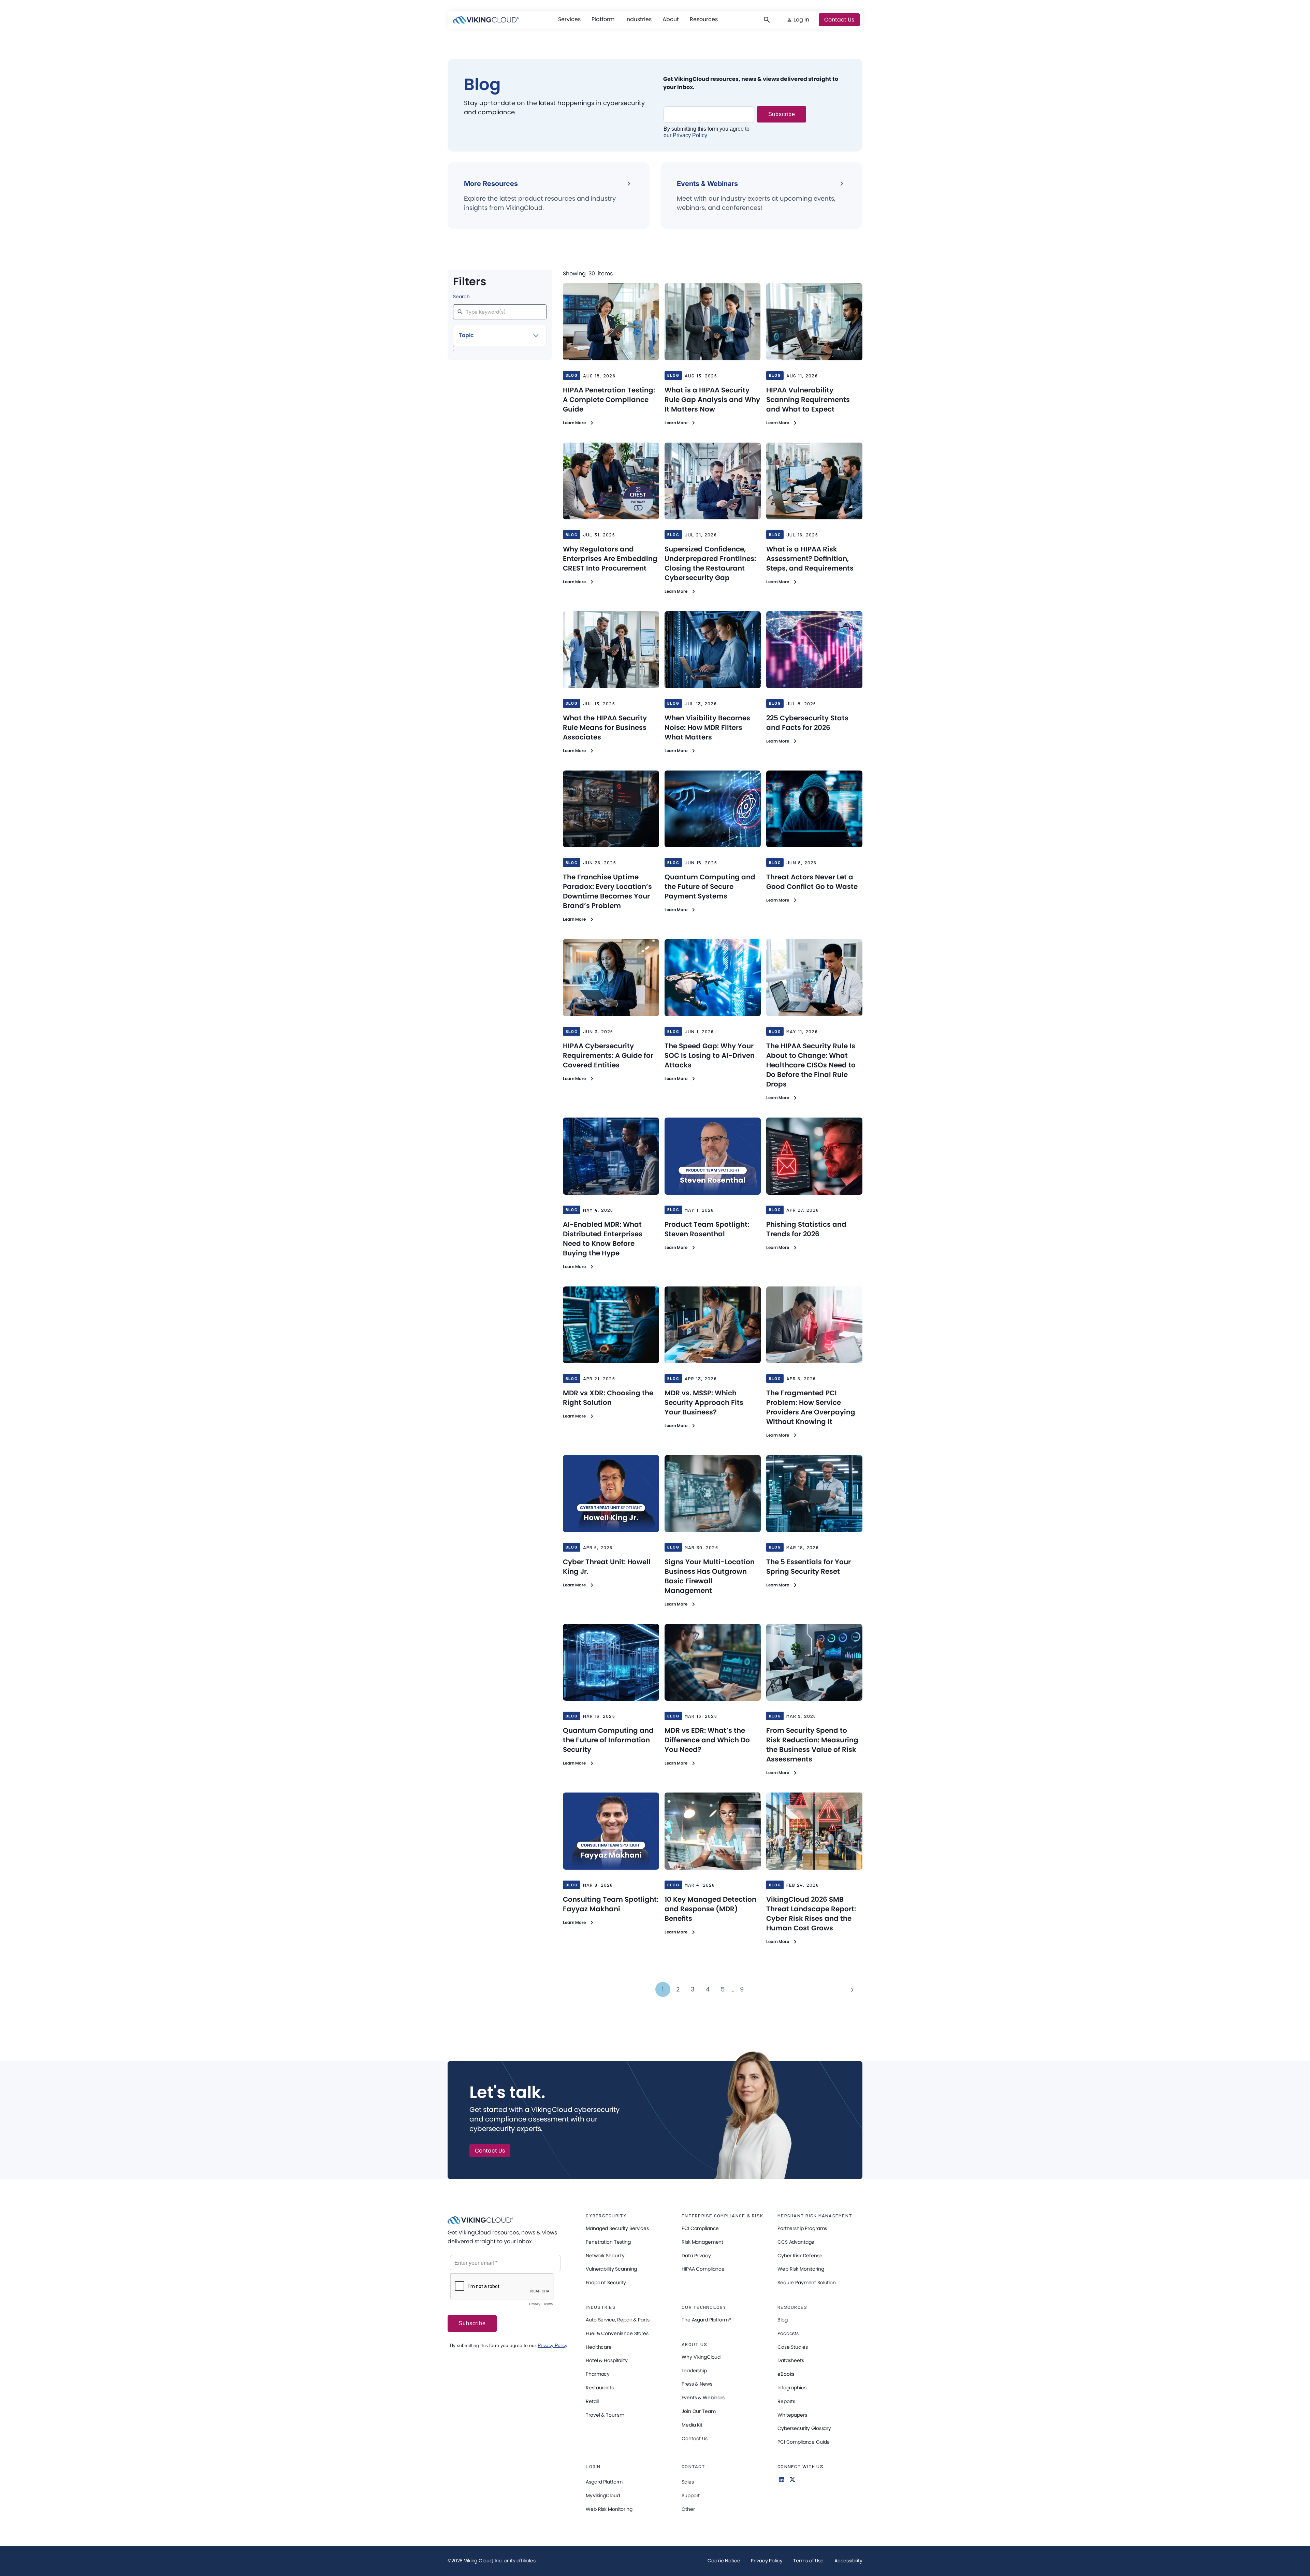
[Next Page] (852, 1989)
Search (461, 297)
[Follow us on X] (792, 2479)
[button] (569, 19)
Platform (603, 19)
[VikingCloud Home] (486, 20)
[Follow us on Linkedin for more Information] (782, 2479)
